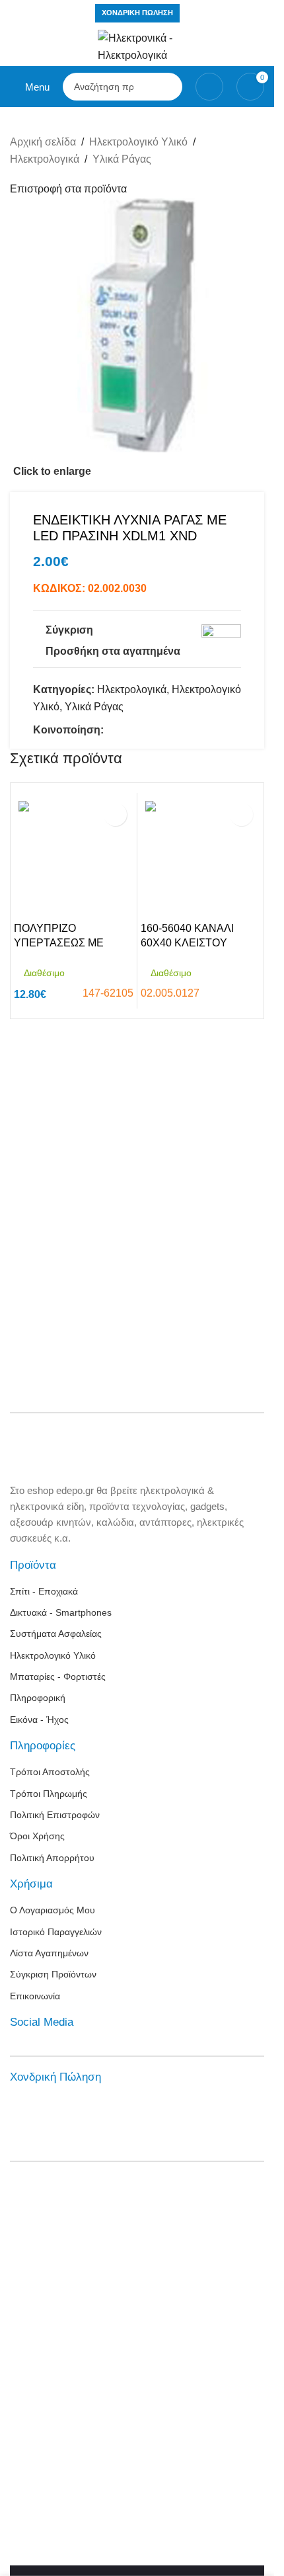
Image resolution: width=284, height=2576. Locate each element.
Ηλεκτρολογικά (45, 159)
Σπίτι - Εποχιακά (44, 1591)
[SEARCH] (168, 87)
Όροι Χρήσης (37, 1836)
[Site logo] (137, 45)
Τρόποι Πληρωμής (49, 1794)
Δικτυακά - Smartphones (61, 1612)
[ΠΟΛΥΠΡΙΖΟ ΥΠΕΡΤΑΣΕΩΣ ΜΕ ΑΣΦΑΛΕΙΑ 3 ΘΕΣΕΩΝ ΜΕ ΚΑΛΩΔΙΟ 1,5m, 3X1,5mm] (74, 856)
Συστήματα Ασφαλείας (56, 1634)
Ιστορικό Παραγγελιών (56, 1932)
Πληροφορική (38, 1698)
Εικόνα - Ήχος (39, 1720)
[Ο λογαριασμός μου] (209, 87)
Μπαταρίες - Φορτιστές (58, 1677)
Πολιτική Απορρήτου (52, 1858)
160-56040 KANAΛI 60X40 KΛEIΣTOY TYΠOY (187, 943)
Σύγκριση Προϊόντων (53, 1974)
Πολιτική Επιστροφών (55, 1815)
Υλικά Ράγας (122, 159)
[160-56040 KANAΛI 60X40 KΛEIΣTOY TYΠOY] (200, 856)
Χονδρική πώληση (137, 13)
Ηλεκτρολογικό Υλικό (138, 142)
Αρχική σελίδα (43, 142)
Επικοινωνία (35, 1996)
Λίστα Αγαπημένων (49, 1953)
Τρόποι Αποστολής (50, 1772)
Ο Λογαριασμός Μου (53, 1910)
